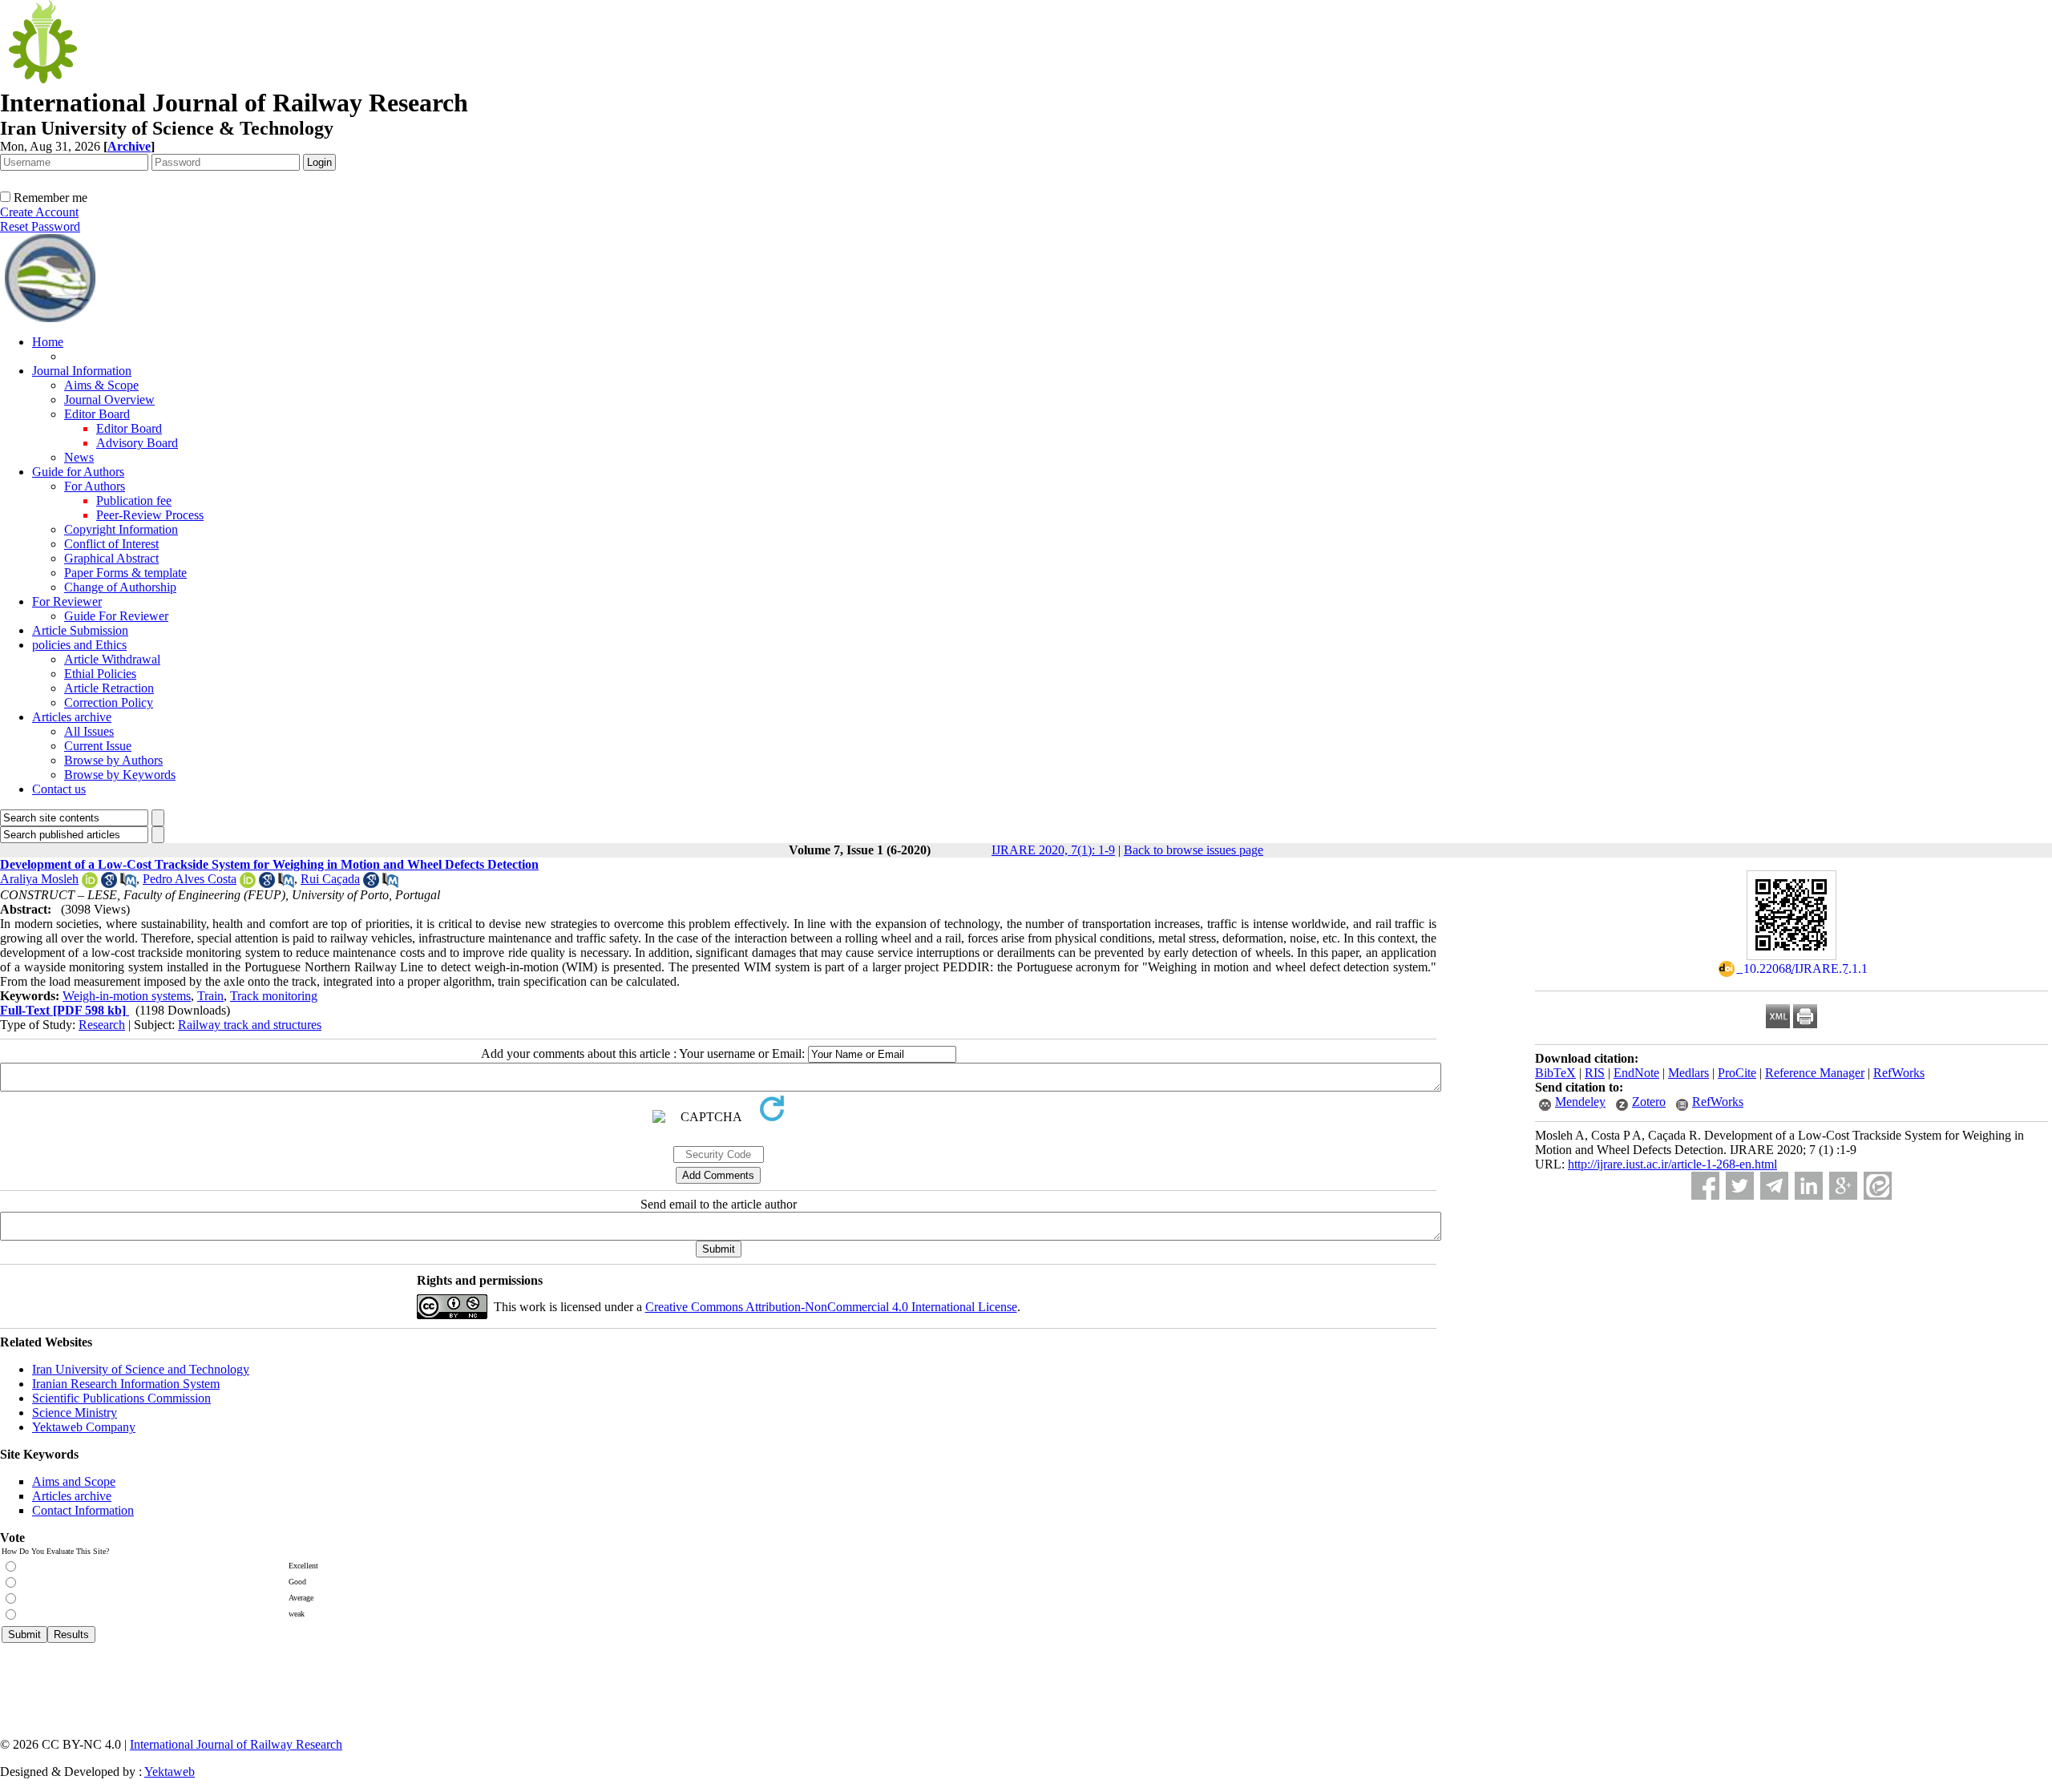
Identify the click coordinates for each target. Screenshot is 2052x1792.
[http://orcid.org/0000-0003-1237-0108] (248, 884)
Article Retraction (109, 688)
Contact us (59, 789)
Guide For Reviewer (116, 616)
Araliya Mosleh (39, 879)
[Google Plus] (1843, 1186)
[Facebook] (1705, 1186)
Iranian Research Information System (126, 1384)
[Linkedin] (1809, 1186)
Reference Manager (1815, 1073)
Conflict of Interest (111, 544)
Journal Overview (109, 400)
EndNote (1636, 1073)
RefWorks (1899, 1073)
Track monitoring (274, 996)
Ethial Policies (100, 674)
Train (210, 996)
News (79, 457)
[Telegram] (1774, 1186)
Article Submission (80, 630)
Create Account (39, 212)
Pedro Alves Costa (190, 879)
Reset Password (40, 226)
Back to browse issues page (1194, 850)
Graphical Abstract (111, 558)
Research (102, 1025)
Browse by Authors (113, 760)
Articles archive (72, 717)
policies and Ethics (79, 645)
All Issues (89, 731)
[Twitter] (1740, 1186)
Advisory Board (137, 443)
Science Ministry (75, 1413)
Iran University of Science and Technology (141, 1369)
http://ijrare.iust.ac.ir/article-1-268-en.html (1672, 1164)
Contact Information (83, 1510)
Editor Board (97, 414)
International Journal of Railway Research (236, 1744)
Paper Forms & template (125, 573)
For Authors (95, 486)
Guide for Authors (78, 472)
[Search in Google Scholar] (109, 884)
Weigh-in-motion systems (127, 996)
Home (48, 342)
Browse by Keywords (120, 775)
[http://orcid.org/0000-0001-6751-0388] (90, 884)
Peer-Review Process (150, 515)
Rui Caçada (330, 879)
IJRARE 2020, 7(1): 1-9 (1053, 850)
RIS (1595, 1073)
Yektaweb (170, 1772)
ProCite (1737, 1073)
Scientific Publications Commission (121, 1398)
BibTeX (1555, 1073)
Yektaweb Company (84, 1427)
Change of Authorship (120, 587)
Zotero (1649, 1102)
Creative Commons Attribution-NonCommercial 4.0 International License (831, 1307)
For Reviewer (67, 601)
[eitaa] (1878, 1186)
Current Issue (98, 746)
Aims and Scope (74, 1481)
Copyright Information (121, 529)
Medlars (1688, 1073)
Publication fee (134, 500)
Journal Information (82, 371)
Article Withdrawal (112, 659)
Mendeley (1580, 1102)
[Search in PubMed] (128, 884)
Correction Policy (109, 702)
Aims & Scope (101, 385)
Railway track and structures (250, 1025)
